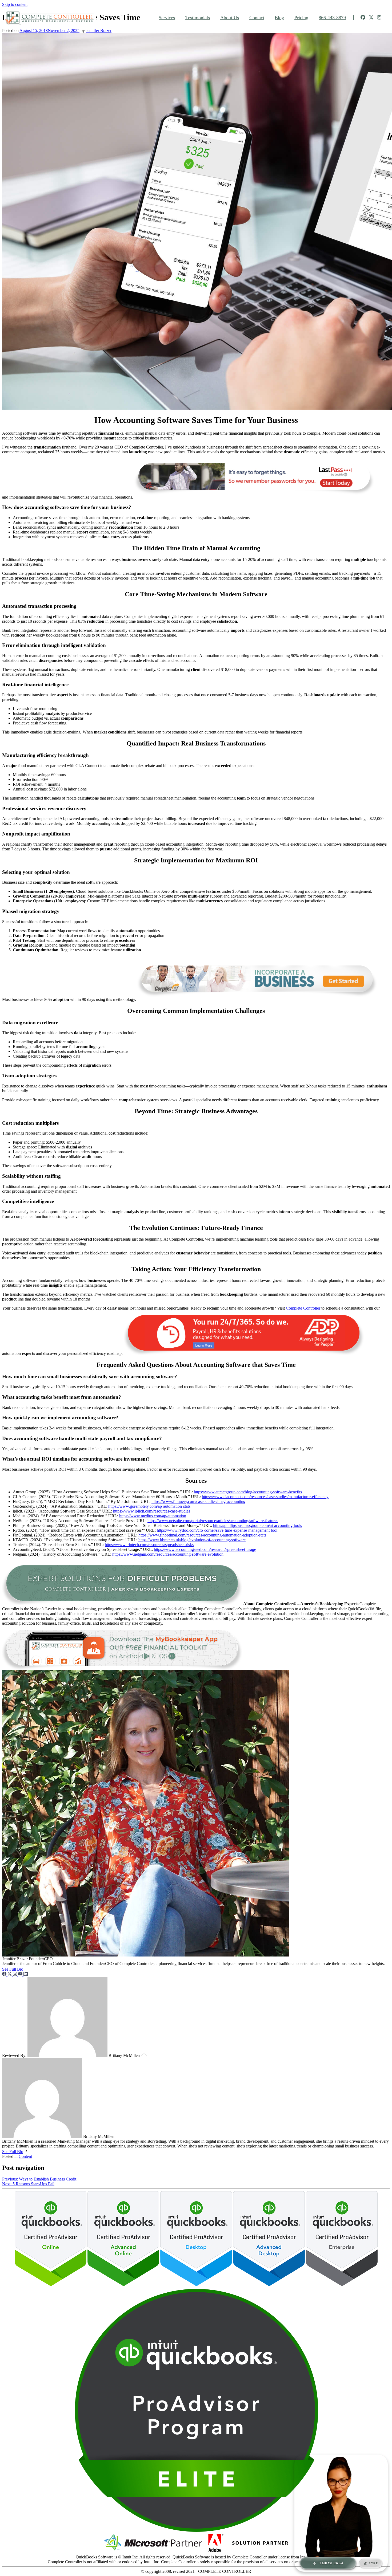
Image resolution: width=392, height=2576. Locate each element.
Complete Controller (303, 1308)
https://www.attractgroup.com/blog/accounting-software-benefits (248, 1492)
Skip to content (15, 4)
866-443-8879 (332, 18)
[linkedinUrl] (26, 1974)
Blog (279, 18)
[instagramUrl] (15, 1974)
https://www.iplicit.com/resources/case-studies (152, 1511)
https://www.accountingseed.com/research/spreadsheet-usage (205, 1549)
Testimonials (198, 18)
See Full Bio (13, 1969)
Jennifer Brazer (99, 30)
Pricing (301, 18)
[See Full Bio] (26, 1969)
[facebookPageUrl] (5, 1974)
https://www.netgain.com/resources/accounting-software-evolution (168, 1554)
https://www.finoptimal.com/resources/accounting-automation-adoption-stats (202, 1535)
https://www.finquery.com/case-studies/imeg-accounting (198, 1501)
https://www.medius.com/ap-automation (153, 1516)
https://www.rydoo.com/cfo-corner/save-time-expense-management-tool (217, 1530)
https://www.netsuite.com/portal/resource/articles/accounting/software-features (213, 1521)
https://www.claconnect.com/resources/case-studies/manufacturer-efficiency (265, 1497)
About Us (230, 18)
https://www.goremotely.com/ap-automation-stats (149, 1506)
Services (167, 18)
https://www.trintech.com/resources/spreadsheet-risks (149, 1545)
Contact (257, 18)
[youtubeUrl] (21, 1974)
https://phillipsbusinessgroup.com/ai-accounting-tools (257, 1525)
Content (25, 2156)
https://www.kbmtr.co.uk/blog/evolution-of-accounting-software (192, 1540)
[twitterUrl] (10, 1974)
